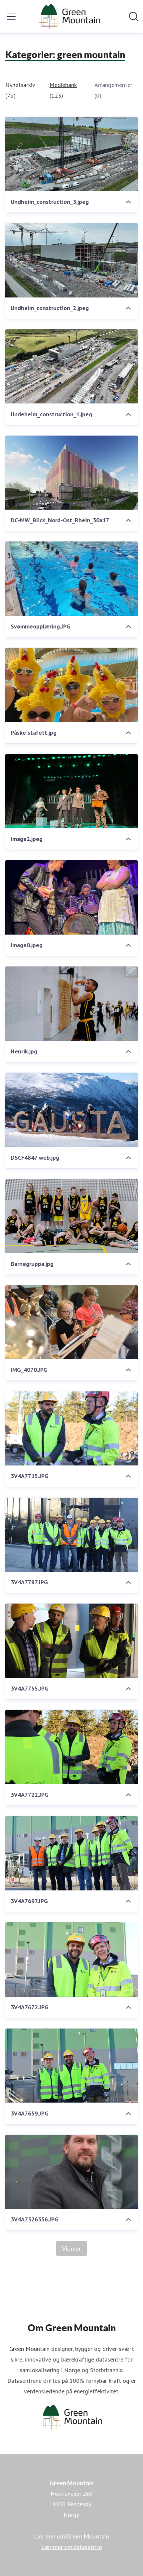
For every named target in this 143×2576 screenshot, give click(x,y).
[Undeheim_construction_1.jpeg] (71, 367)
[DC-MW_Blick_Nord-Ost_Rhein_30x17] (71, 473)
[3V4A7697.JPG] (71, 1853)
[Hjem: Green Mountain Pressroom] (69, 17)
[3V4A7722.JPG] (71, 1747)
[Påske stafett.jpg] (71, 685)
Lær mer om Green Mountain (71, 2536)
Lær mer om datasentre (72, 2547)
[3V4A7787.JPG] (71, 1535)
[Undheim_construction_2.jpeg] (71, 260)
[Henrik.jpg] (71, 1004)
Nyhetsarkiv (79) (20, 90)
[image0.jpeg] (71, 897)
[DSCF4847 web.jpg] (71, 1110)
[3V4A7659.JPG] (71, 2066)
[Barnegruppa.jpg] (71, 1216)
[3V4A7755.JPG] (71, 1641)
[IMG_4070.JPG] (71, 1322)
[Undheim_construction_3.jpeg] (71, 154)
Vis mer (71, 2248)
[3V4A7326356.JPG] (71, 2172)
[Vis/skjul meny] (11, 17)
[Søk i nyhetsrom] (134, 17)
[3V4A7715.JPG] (71, 1428)
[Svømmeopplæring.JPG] (71, 579)
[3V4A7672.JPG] (71, 1959)
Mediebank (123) (63, 90)
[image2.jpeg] (71, 791)
